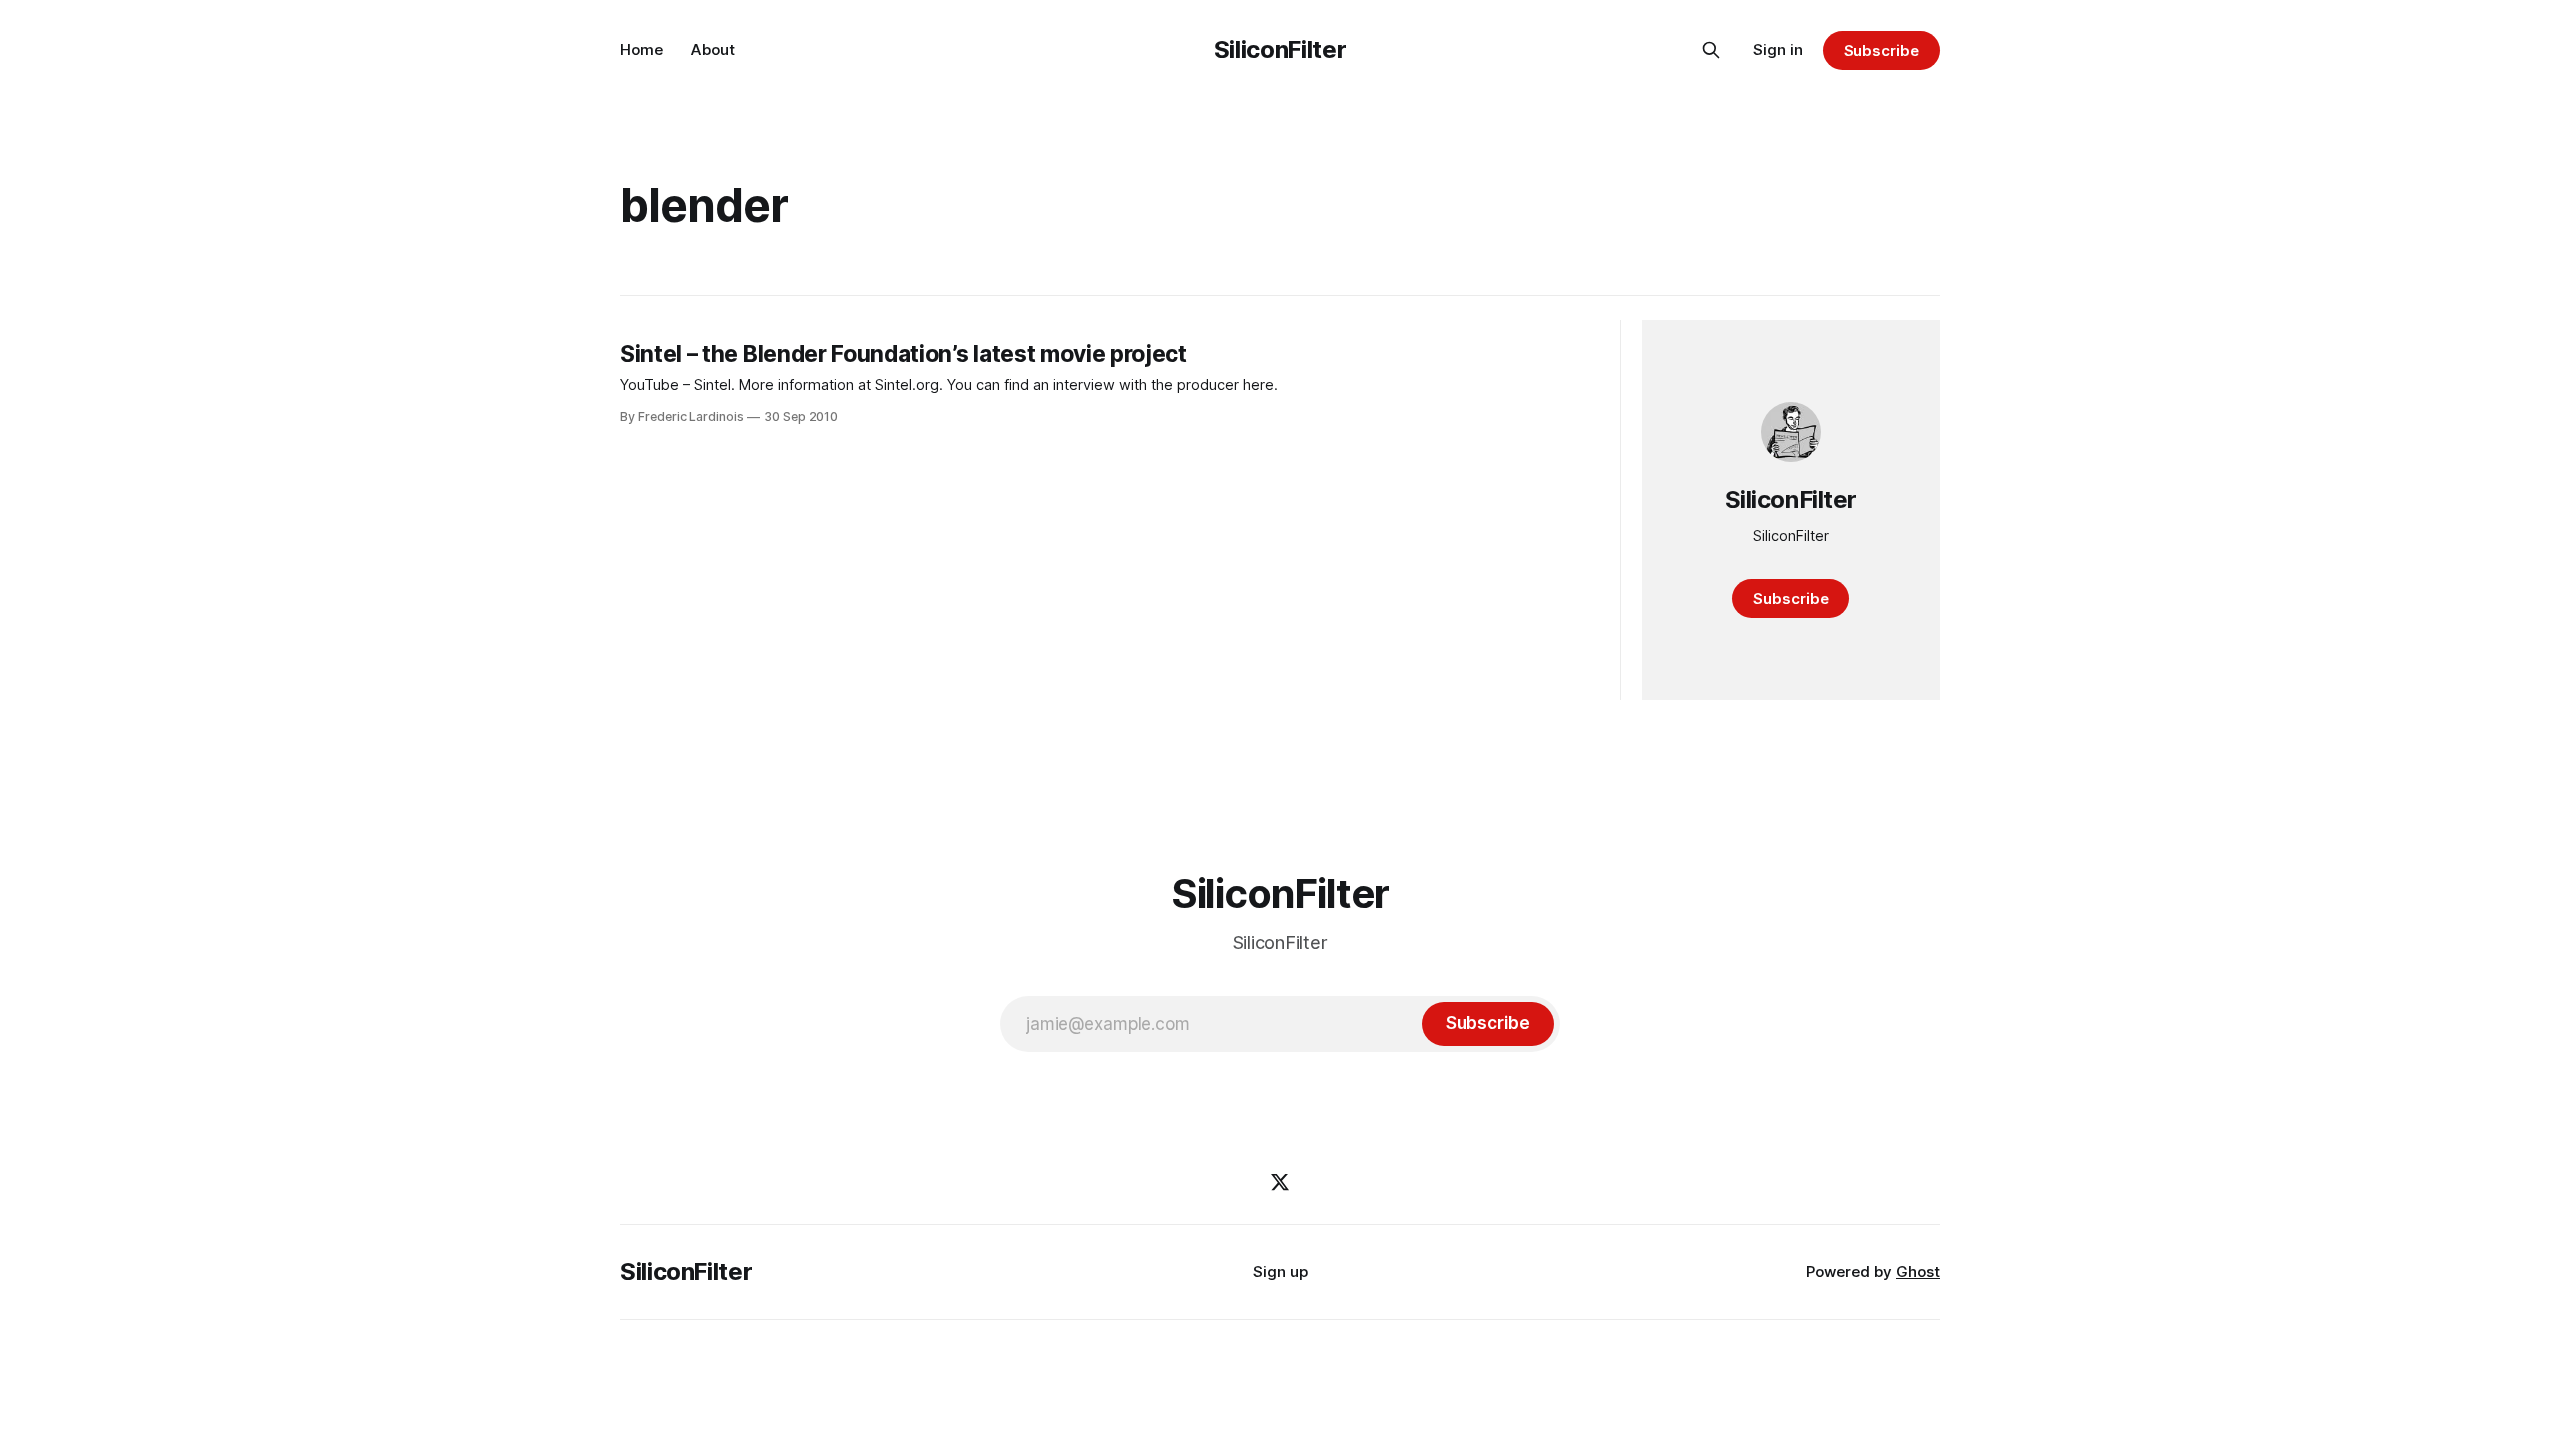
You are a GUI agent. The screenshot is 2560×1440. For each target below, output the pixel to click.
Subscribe (1881, 50)
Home (641, 49)
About (713, 49)
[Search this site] (1711, 50)
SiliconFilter (1280, 49)
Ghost (1918, 1271)
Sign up (1280, 1271)
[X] (1280, 1182)
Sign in (1778, 49)
